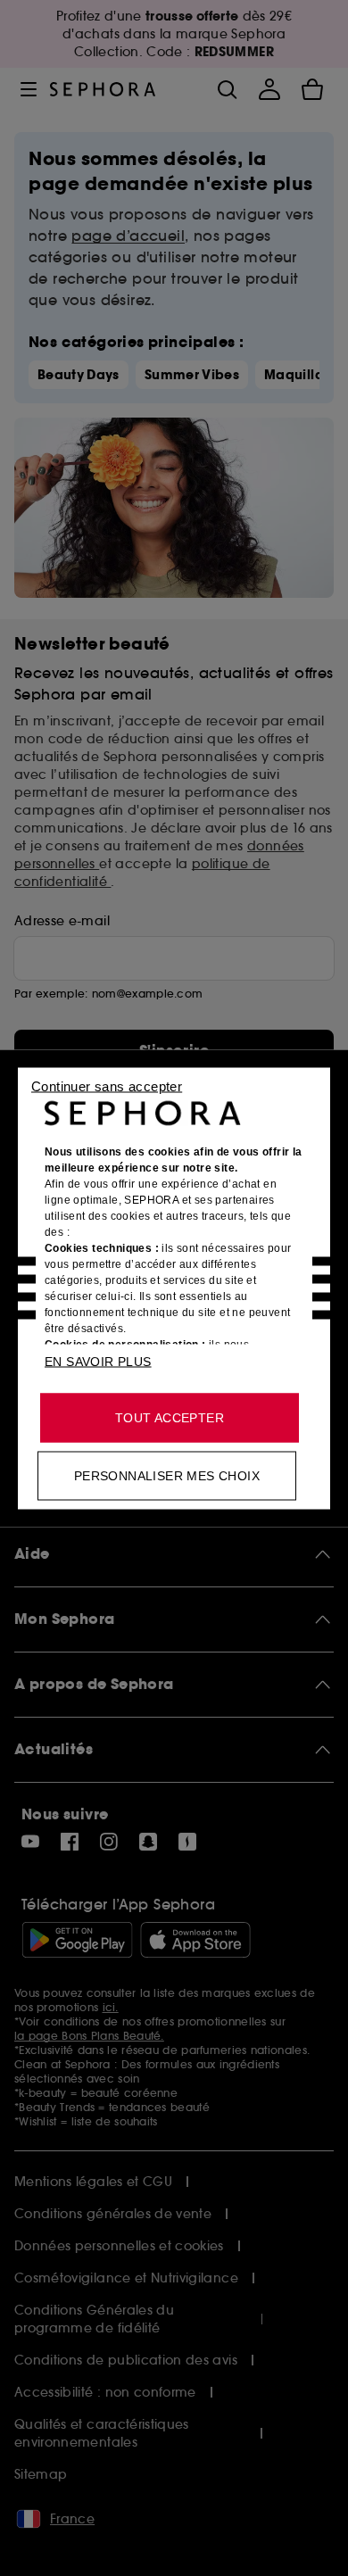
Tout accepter (170, 1417)
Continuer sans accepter (107, 1085)
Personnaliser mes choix (167, 1475)
